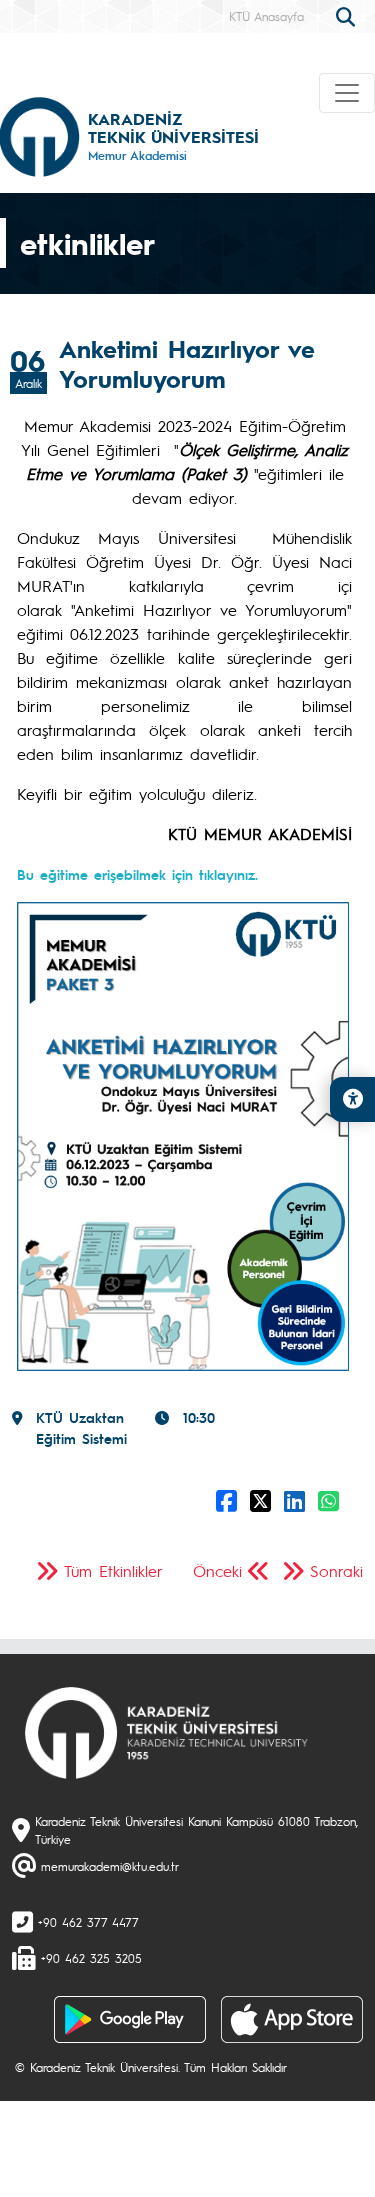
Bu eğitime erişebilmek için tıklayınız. (137, 874)
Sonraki (336, 1570)
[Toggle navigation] (347, 93)
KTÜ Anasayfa (266, 16)
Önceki (217, 1570)
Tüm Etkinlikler (113, 1570)
